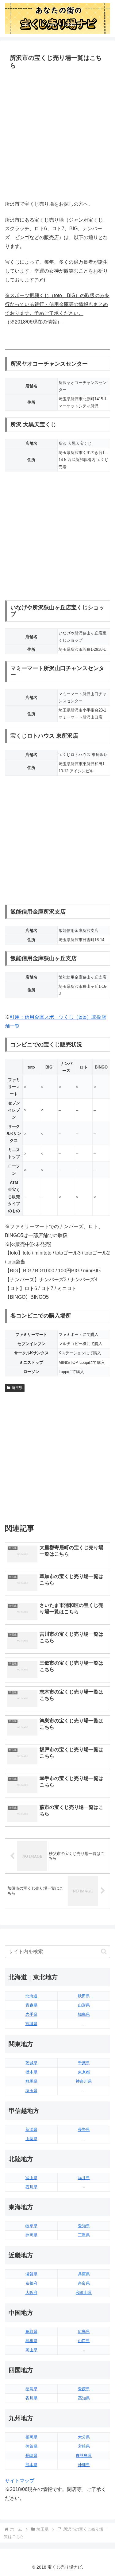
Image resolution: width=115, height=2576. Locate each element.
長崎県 (31, 2456)
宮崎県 (84, 2446)
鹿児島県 (84, 2456)
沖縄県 (84, 2465)
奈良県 (84, 2283)
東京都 (84, 2072)
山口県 (84, 2341)
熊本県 (31, 2465)
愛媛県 (84, 2389)
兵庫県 (84, 2274)
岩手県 (31, 2014)
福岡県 (31, 2437)
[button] (104, 1951)
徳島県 (31, 2389)
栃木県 (31, 2072)
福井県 (84, 2178)
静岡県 (31, 2235)
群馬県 (31, 2081)
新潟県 (31, 2130)
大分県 (84, 2437)
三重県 (84, 2235)
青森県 (31, 2005)
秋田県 (84, 1996)
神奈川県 (84, 2081)
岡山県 (31, 2350)
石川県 (31, 2187)
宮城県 (31, 2024)
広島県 (84, 2332)
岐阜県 (31, 2226)
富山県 (31, 2178)
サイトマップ (20, 2481)
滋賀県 (31, 2274)
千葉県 (84, 2063)
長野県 (84, 2130)
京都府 (31, 2283)
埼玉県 (17, 1388)
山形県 (84, 2005)
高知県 (84, 2398)
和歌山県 (84, 2293)
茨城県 (31, 2063)
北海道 (31, 1996)
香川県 (31, 2398)
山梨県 (31, 2139)
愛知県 (84, 2226)
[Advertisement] (57, 136)
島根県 (31, 2341)
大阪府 (31, 2293)
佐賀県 (31, 2446)
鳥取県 (31, 2332)
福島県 (84, 2014)
